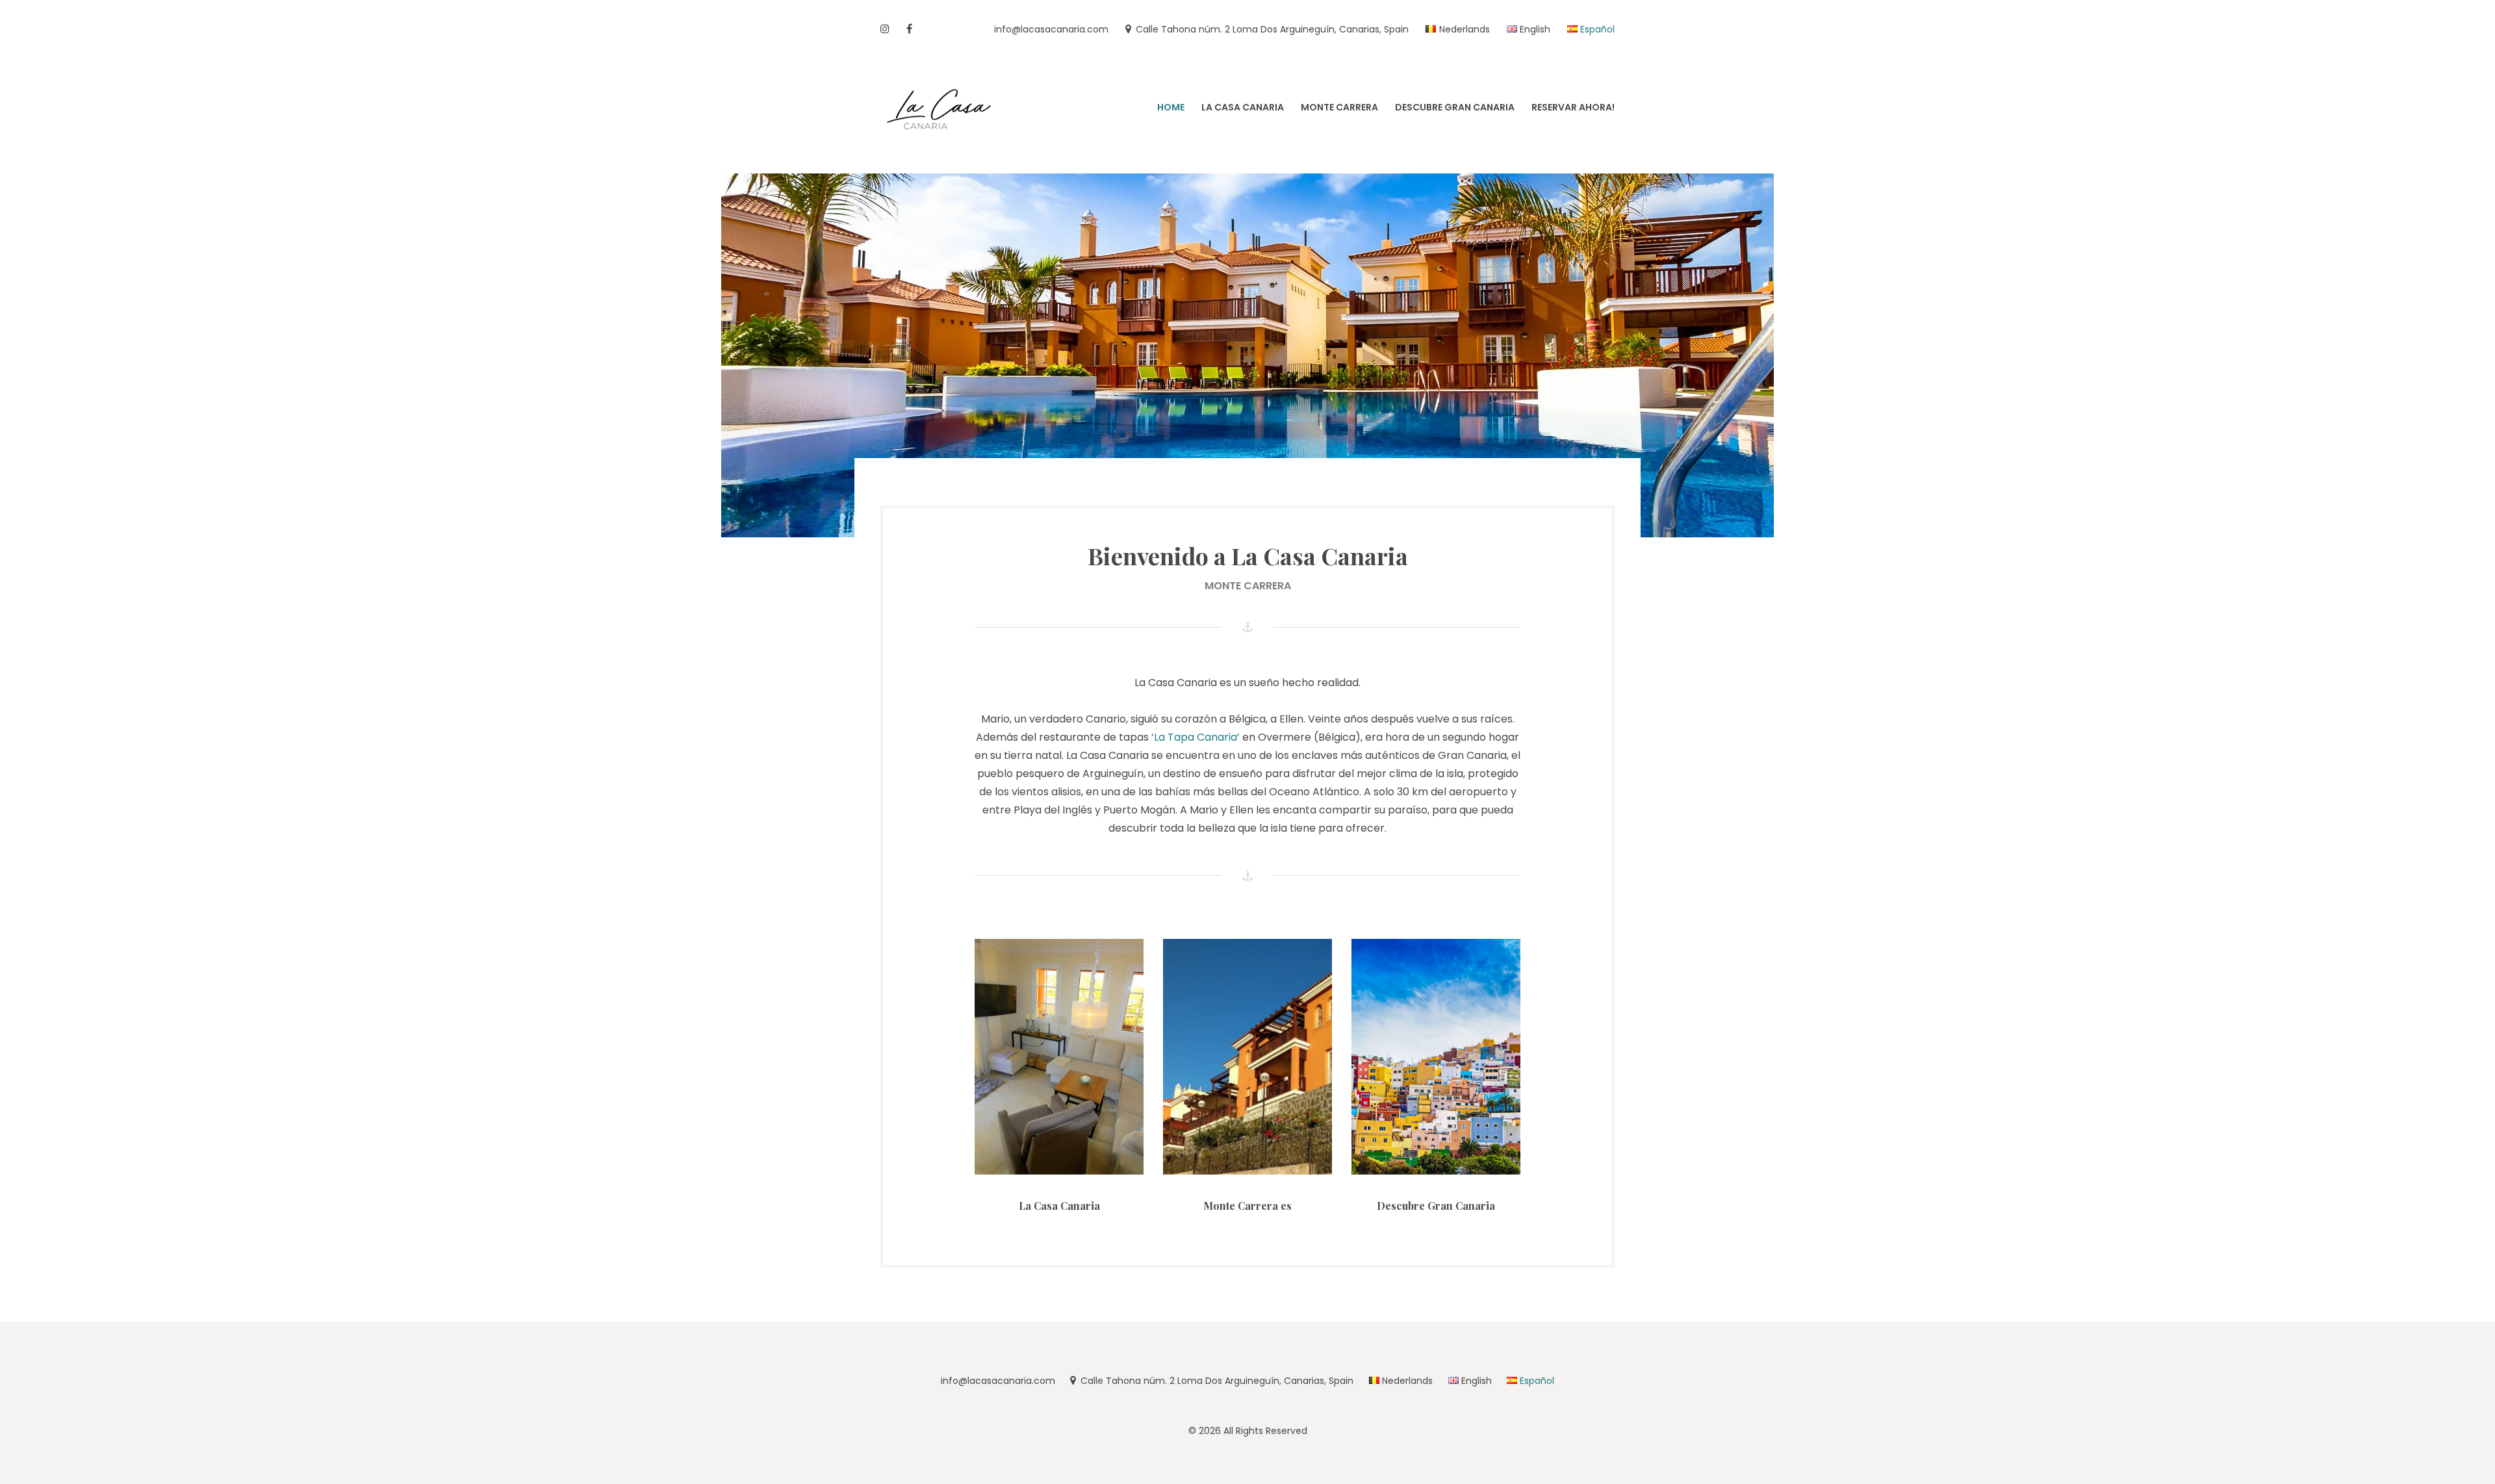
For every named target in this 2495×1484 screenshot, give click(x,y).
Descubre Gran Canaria (1436, 1206)
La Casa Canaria (1059, 1206)
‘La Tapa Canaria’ (1196, 737)
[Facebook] (909, 30)
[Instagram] (885, 30)
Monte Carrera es (1247, 1206)
